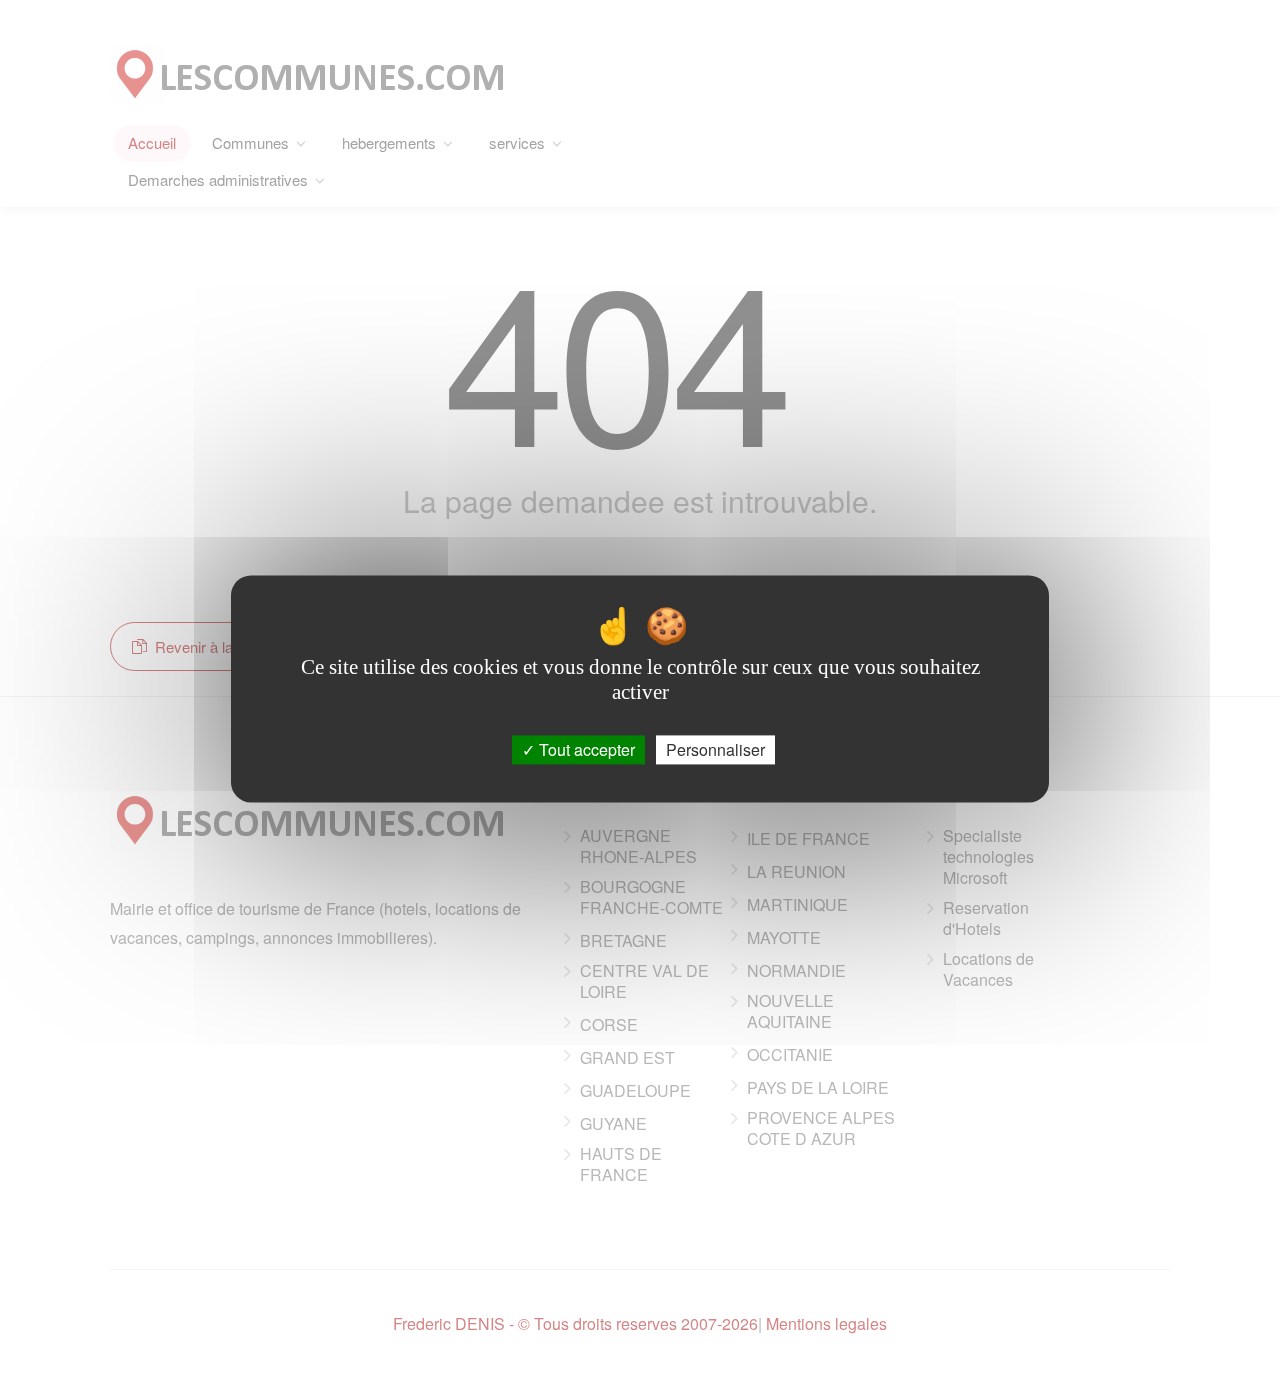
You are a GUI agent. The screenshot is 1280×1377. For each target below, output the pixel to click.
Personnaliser (715, 749)
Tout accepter (585, 749)
